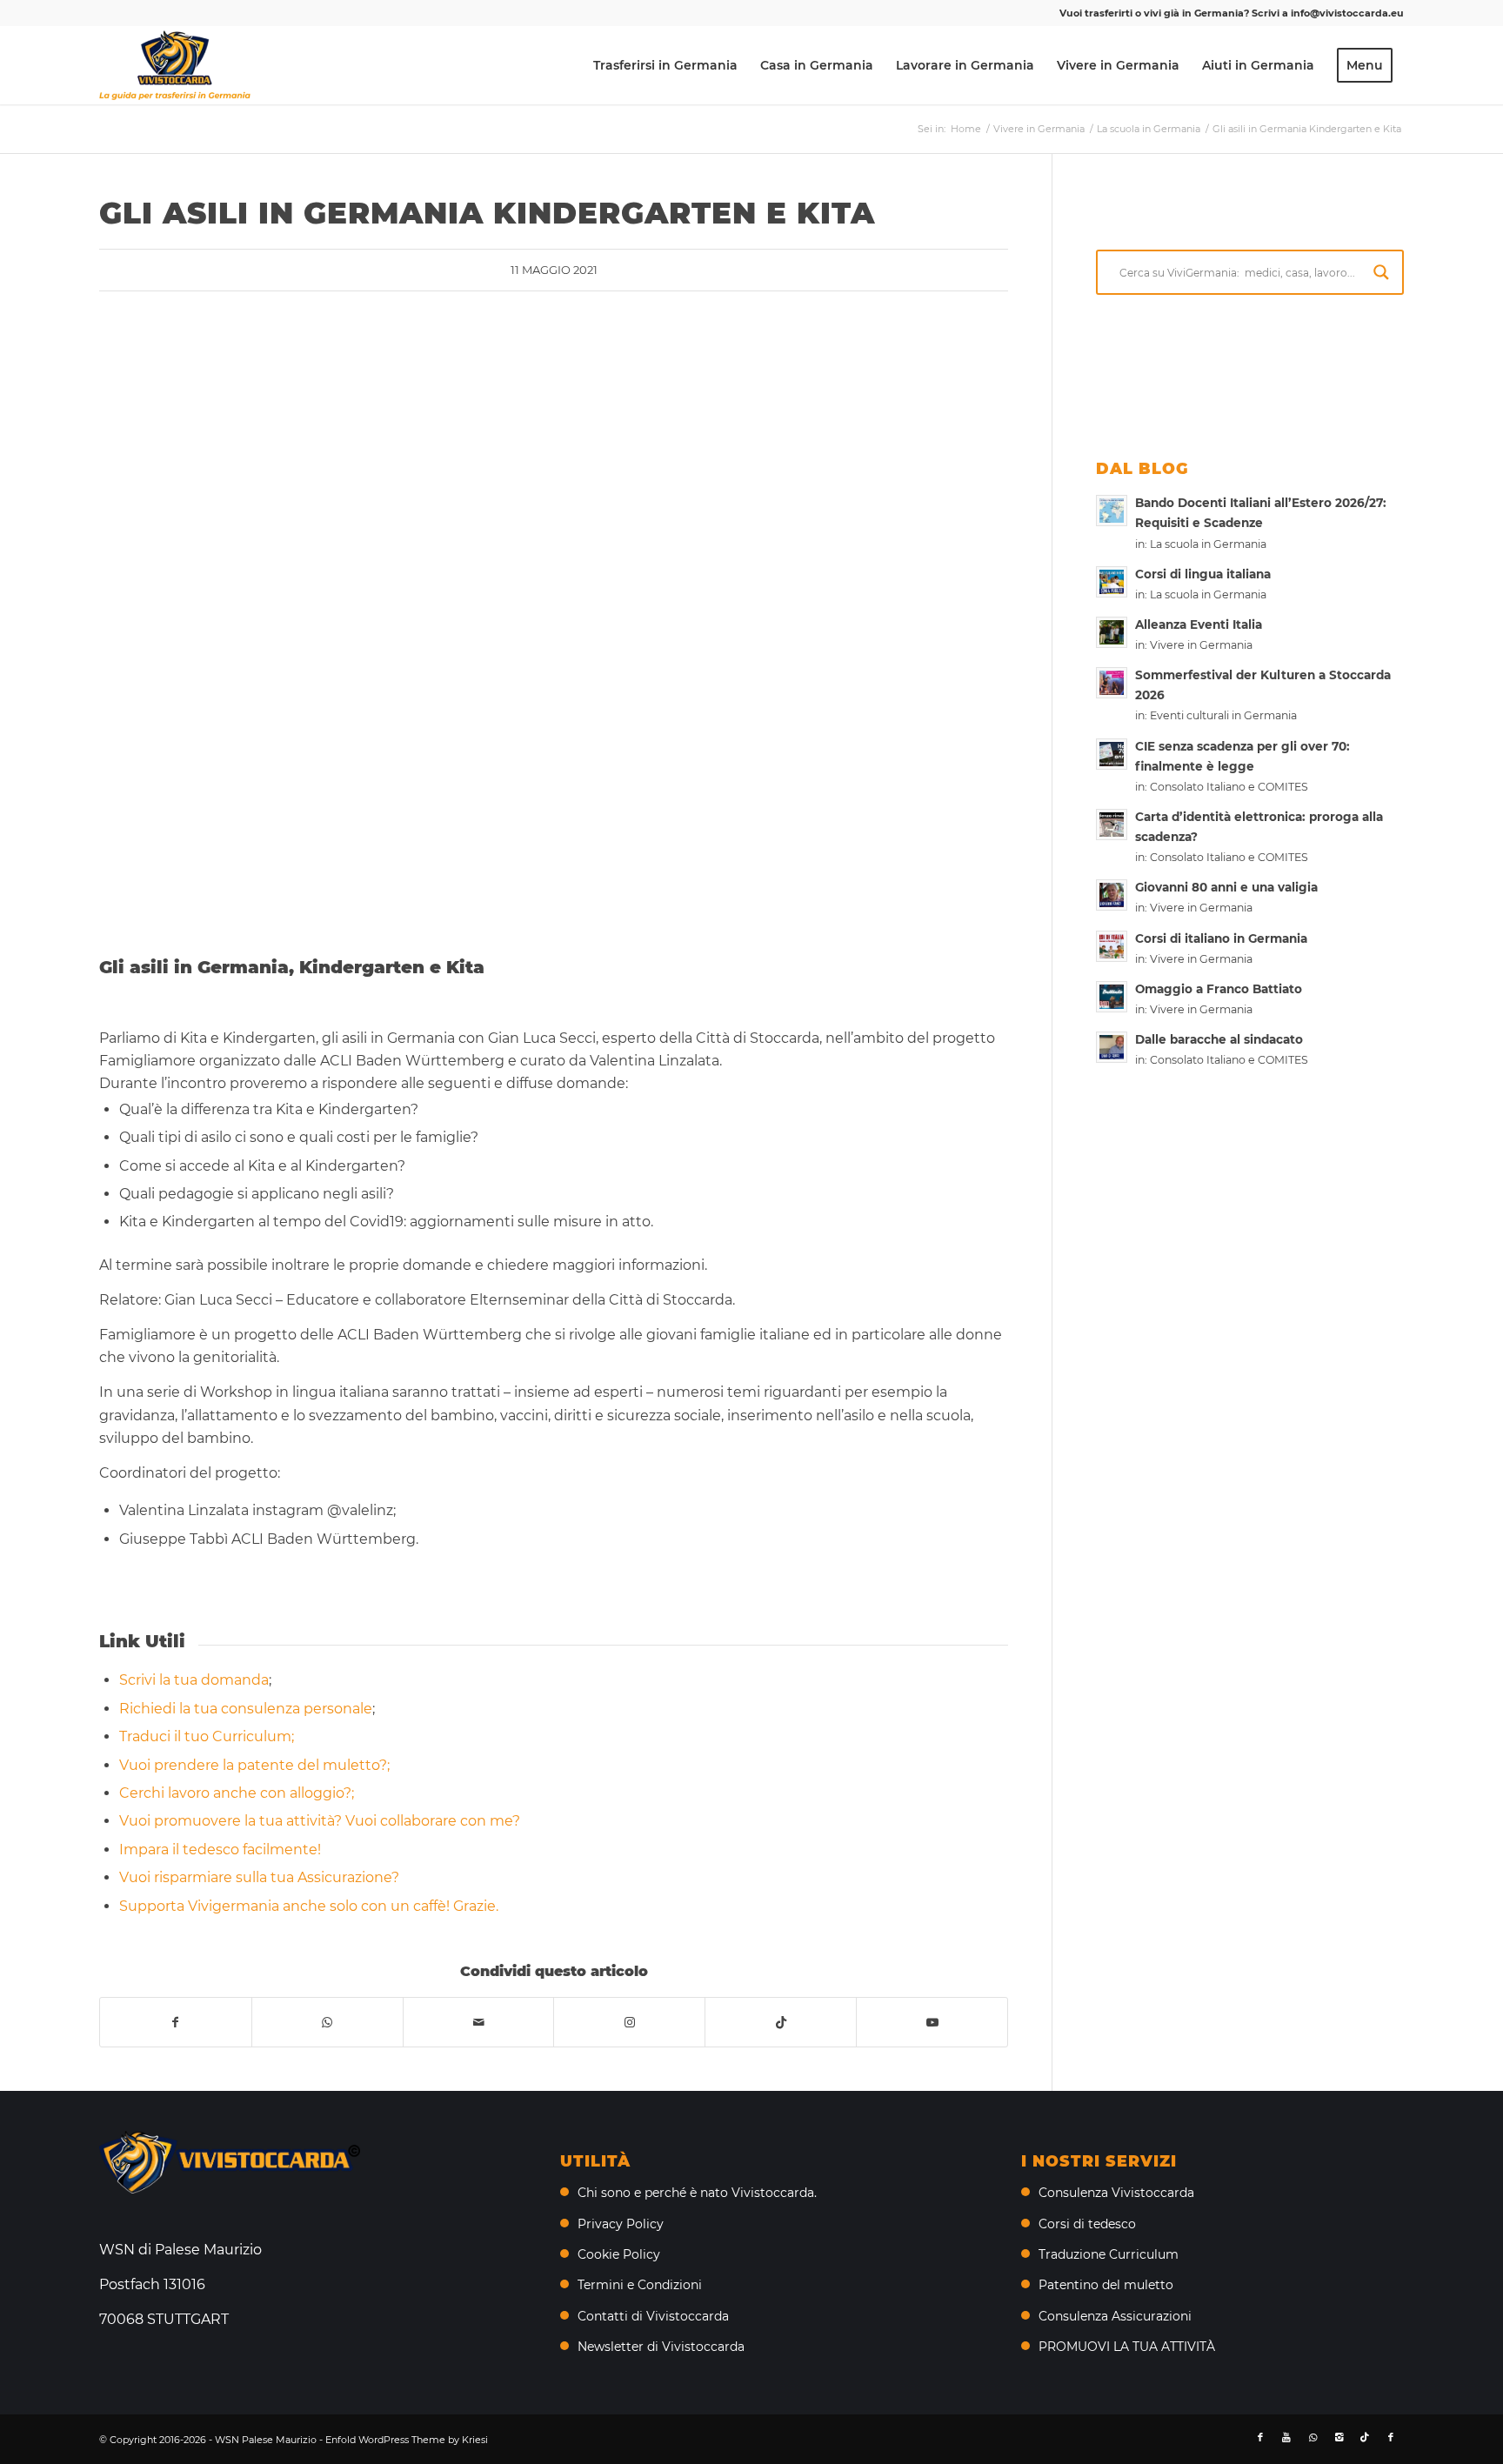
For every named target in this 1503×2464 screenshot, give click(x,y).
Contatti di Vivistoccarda (653, 2316)
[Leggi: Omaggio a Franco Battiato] (1112, 997)
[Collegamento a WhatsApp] (1313, 2437)
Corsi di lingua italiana (1203, 574)
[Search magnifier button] (1381, 272)
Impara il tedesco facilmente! (220, 1850)
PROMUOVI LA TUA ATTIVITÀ (1127, 2347)
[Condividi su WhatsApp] (327, 2022)
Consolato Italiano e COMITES (1229, 787)
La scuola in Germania (1208, 544)
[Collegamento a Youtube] (932, 2022)
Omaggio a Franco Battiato (1219, 989)
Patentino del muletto (1106, 2285)
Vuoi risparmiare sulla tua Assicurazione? (259, 1877)
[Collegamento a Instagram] (629, 2022)
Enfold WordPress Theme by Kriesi (407, 2440)
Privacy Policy (621, 2224)
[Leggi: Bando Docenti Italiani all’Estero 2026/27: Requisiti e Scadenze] (1112, 511)
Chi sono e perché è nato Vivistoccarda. (697, 2193)
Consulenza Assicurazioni (1115, 2316)
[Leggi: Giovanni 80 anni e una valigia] (1112, 895)
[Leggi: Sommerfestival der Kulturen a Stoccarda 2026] (1112, 683)
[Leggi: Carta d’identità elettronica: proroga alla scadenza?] (1112, 825)
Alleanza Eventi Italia (1199, 624)
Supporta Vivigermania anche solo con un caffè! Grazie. (309, 1906)
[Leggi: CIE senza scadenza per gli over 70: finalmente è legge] (1112, 754)
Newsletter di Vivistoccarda (661, 2347)
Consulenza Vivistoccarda (1116, 2193)
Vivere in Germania (1201, 645)
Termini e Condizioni (640, 2285)
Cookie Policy (619, 2254)
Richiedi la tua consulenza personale (246, 1709)
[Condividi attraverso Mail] (479, 2022)
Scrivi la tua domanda (194, 1680)
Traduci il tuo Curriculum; (207, 1736)
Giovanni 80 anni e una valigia (1226, 887)
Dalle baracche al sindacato (1219, 1039)
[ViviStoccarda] (175, 65)
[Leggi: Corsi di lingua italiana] (1112, 582)
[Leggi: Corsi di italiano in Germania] (1112, 946)
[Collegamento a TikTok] (781, 2022)
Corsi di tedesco (1087, 2224)
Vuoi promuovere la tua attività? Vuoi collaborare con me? (320, 1821)
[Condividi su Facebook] (176, 2022)
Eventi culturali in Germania (1223, 715)
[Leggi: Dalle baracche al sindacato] (1112, 1047)
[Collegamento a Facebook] (1260, 2437)
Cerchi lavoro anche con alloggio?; (237, 1793)
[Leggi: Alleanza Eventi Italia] (1112, 632)
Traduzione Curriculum (1109, 2254)
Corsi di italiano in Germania (1221, 938)
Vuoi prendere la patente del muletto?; (254, 1765)
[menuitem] (665, 65)
